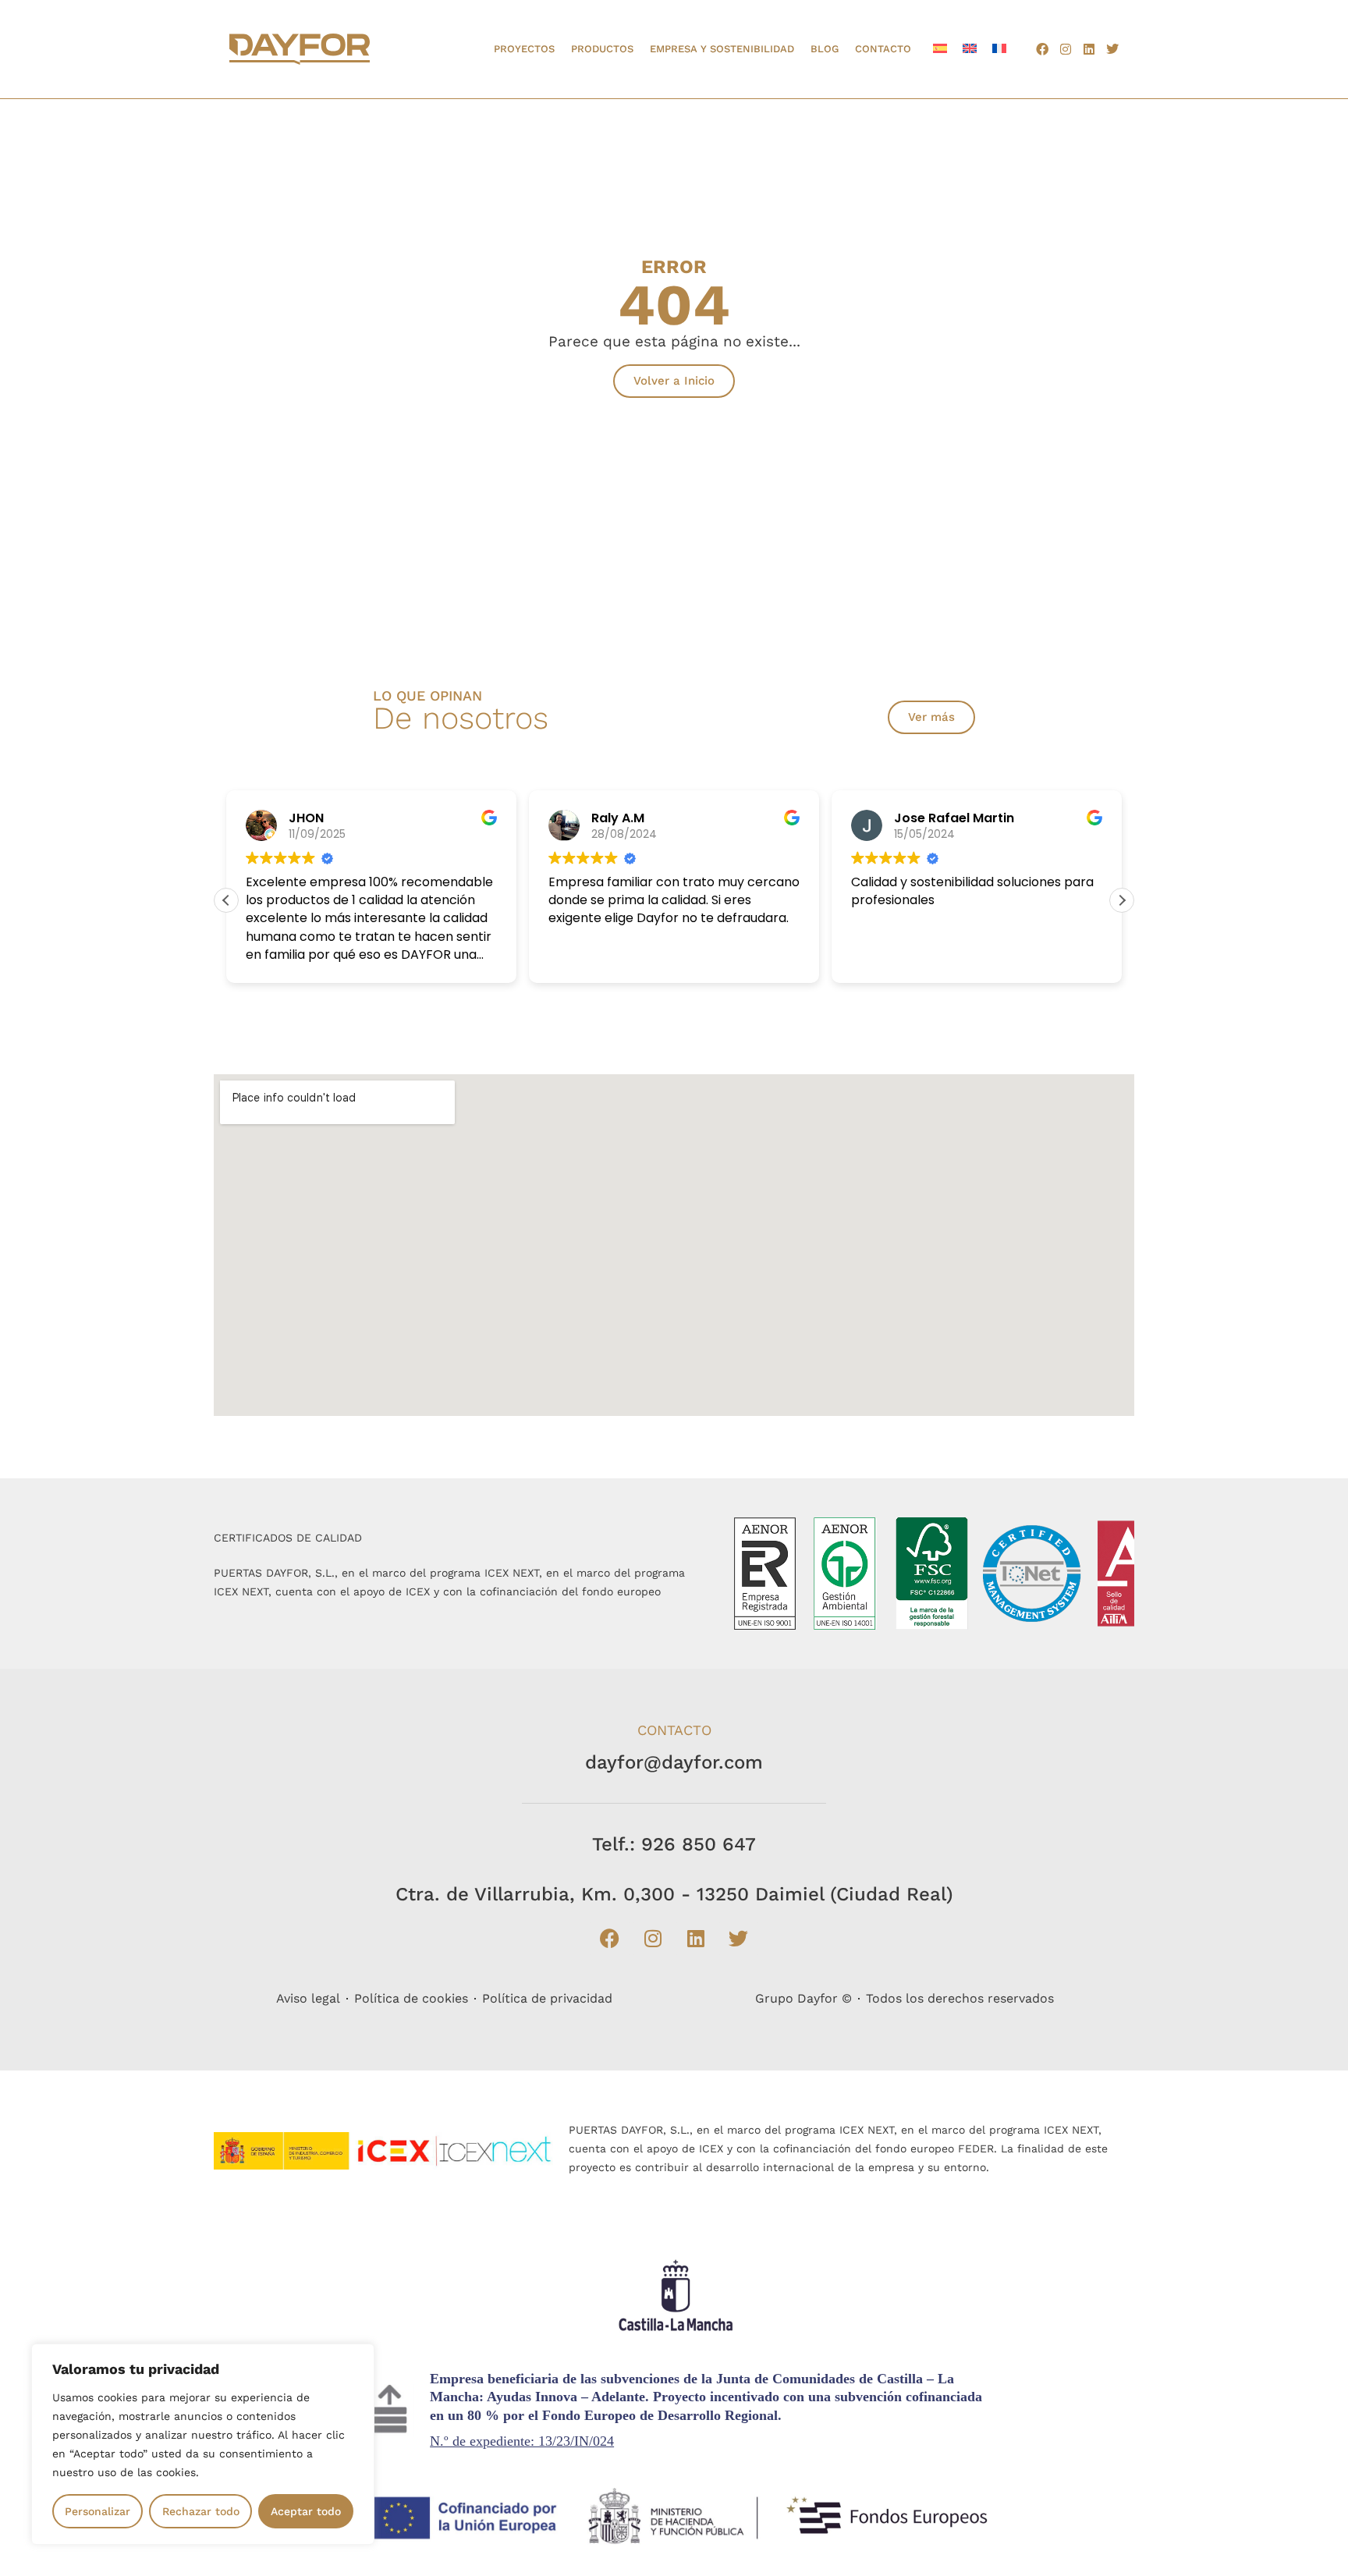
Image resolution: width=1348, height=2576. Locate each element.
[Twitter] (1112, 49)
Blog (825, 49)
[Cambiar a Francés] (999, 48)
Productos (602, 49)
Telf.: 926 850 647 (674, 1844)
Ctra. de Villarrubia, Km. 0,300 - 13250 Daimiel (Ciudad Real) (674, 1894)
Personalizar (98, 2511)
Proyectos (524, 49)
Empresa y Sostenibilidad (722, 49)
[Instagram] (1066, 49)
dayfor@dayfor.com (674, 1762)
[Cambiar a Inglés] (970, 48)
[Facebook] (1042, 49)
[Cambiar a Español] (940, 48)
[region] (203, 2444)
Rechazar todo (201, 2511)
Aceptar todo (306, 2511)
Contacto (883, 49)
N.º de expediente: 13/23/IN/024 (522, 2441)
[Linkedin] (1089, 49)
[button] (1122, 900)
